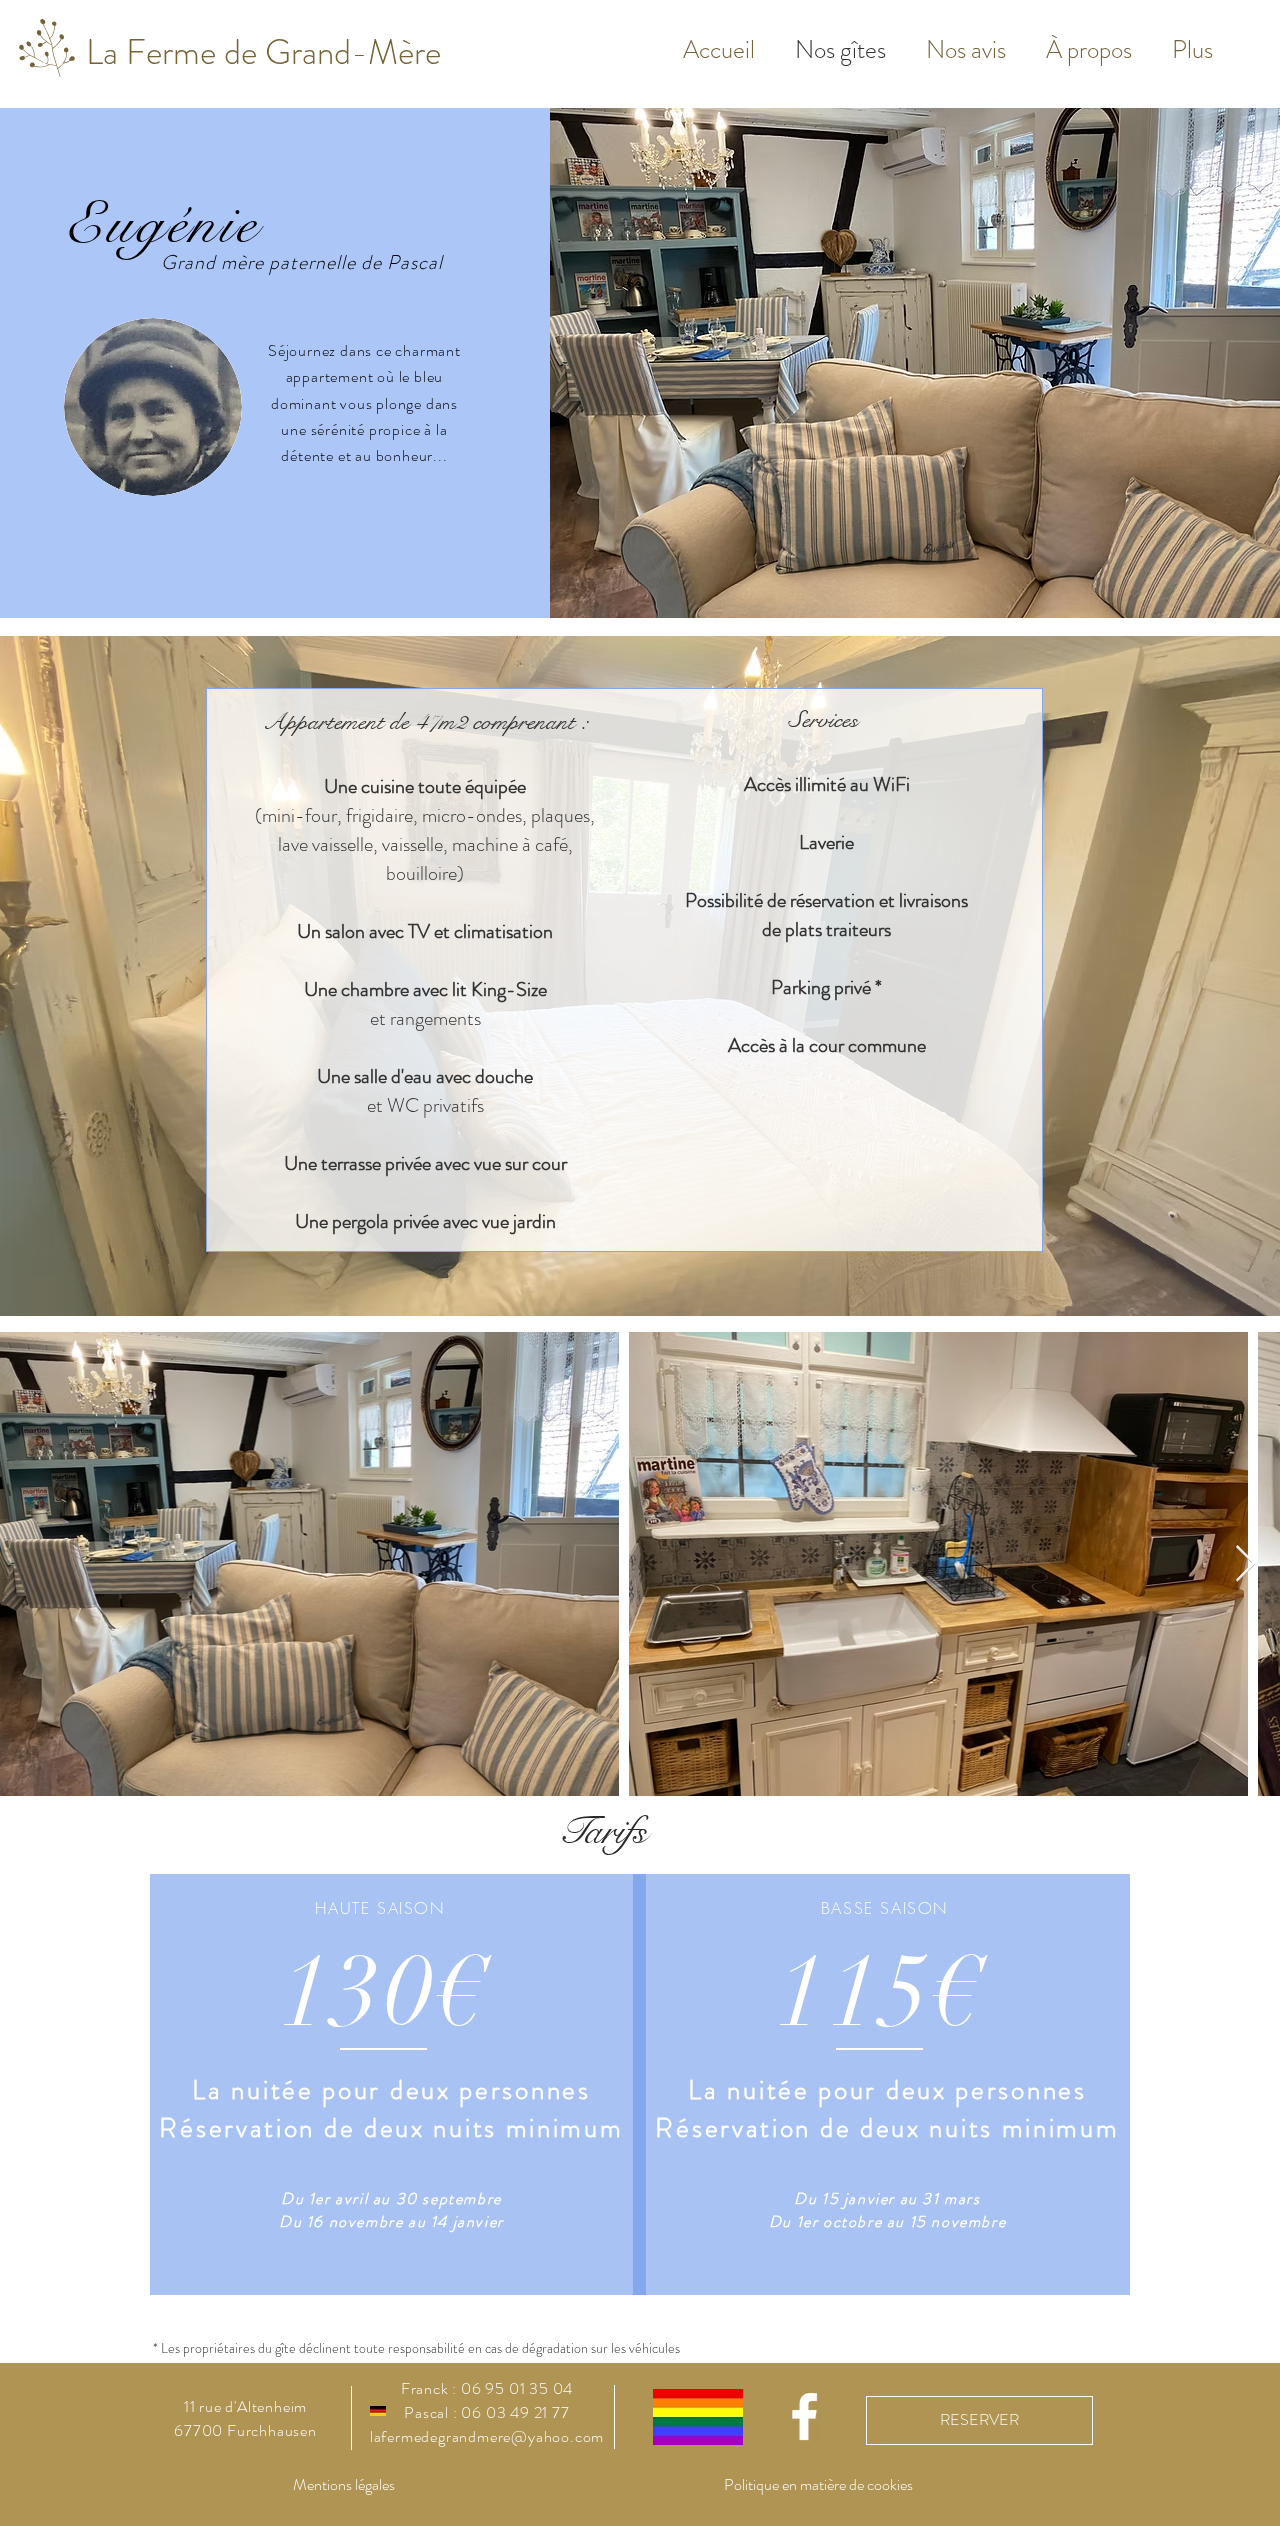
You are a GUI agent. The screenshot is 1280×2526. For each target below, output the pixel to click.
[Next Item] (1245, 1564)
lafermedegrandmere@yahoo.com (487, 2436)
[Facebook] (804, 2416)
